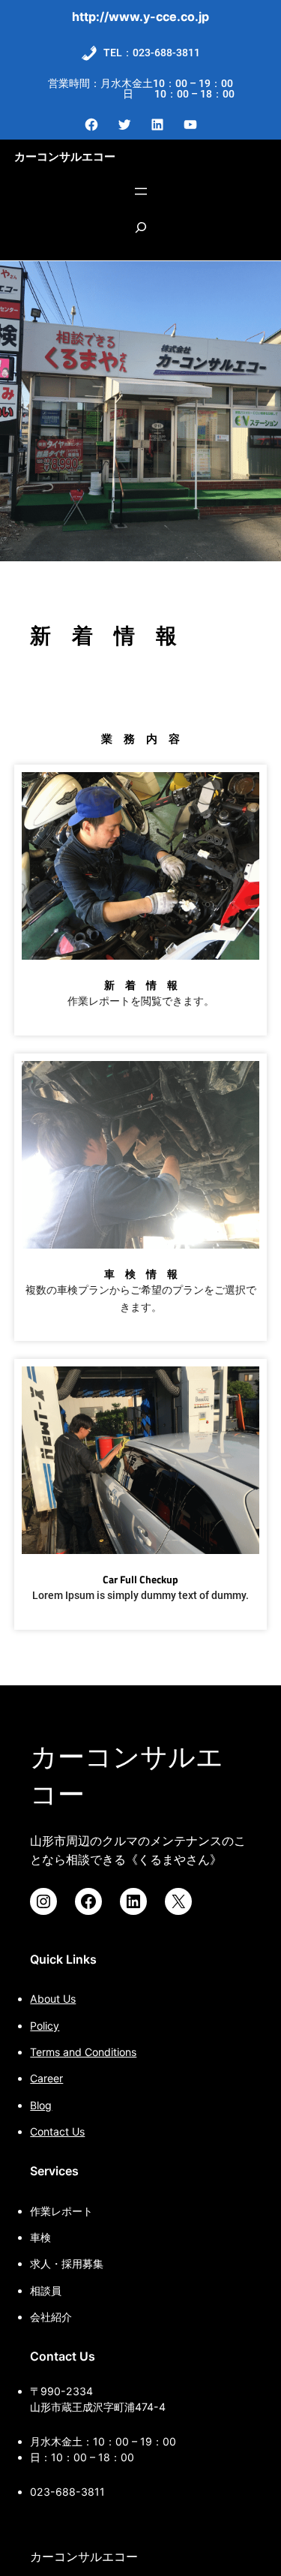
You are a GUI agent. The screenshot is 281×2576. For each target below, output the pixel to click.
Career (46, 2078)
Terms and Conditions (83, 2052)
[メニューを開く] (141, 191)
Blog (41, 2105)
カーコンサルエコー (65, 156)
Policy (45, 2026)
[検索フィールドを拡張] (141, 235)
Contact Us (57, 2131)
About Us (53, 1999)
